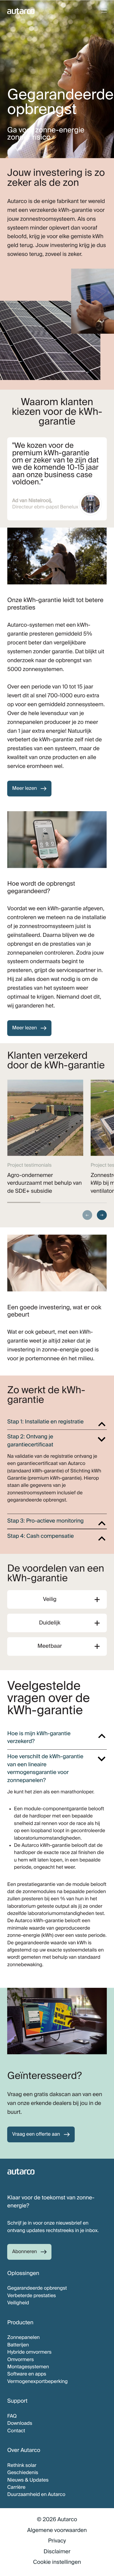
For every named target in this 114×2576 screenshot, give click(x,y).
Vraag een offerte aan (36, 2134)
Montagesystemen (28, 2367)
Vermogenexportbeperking (37, 2382)
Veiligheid (18, 2303)
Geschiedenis (23, 2473)
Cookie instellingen (57, 2562)
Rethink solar (22, 2466)
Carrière (16, 2487)
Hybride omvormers (29, 2352)
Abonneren (25, 2252)
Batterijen (18, 2345)
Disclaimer (57, 2552)
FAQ (12, 2416)
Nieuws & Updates (28, 2480)
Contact (16, 2431)
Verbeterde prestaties (32, 2296)
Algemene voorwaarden (57, 2530)
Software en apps (27, 2374)
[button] (87, 1215)
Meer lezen (25, 788)
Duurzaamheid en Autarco (36, 2495)
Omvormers (20, 2360)
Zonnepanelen (23, 2338)
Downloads (20, 2423)
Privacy (57, 2541)
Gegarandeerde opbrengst (37, 2288)
